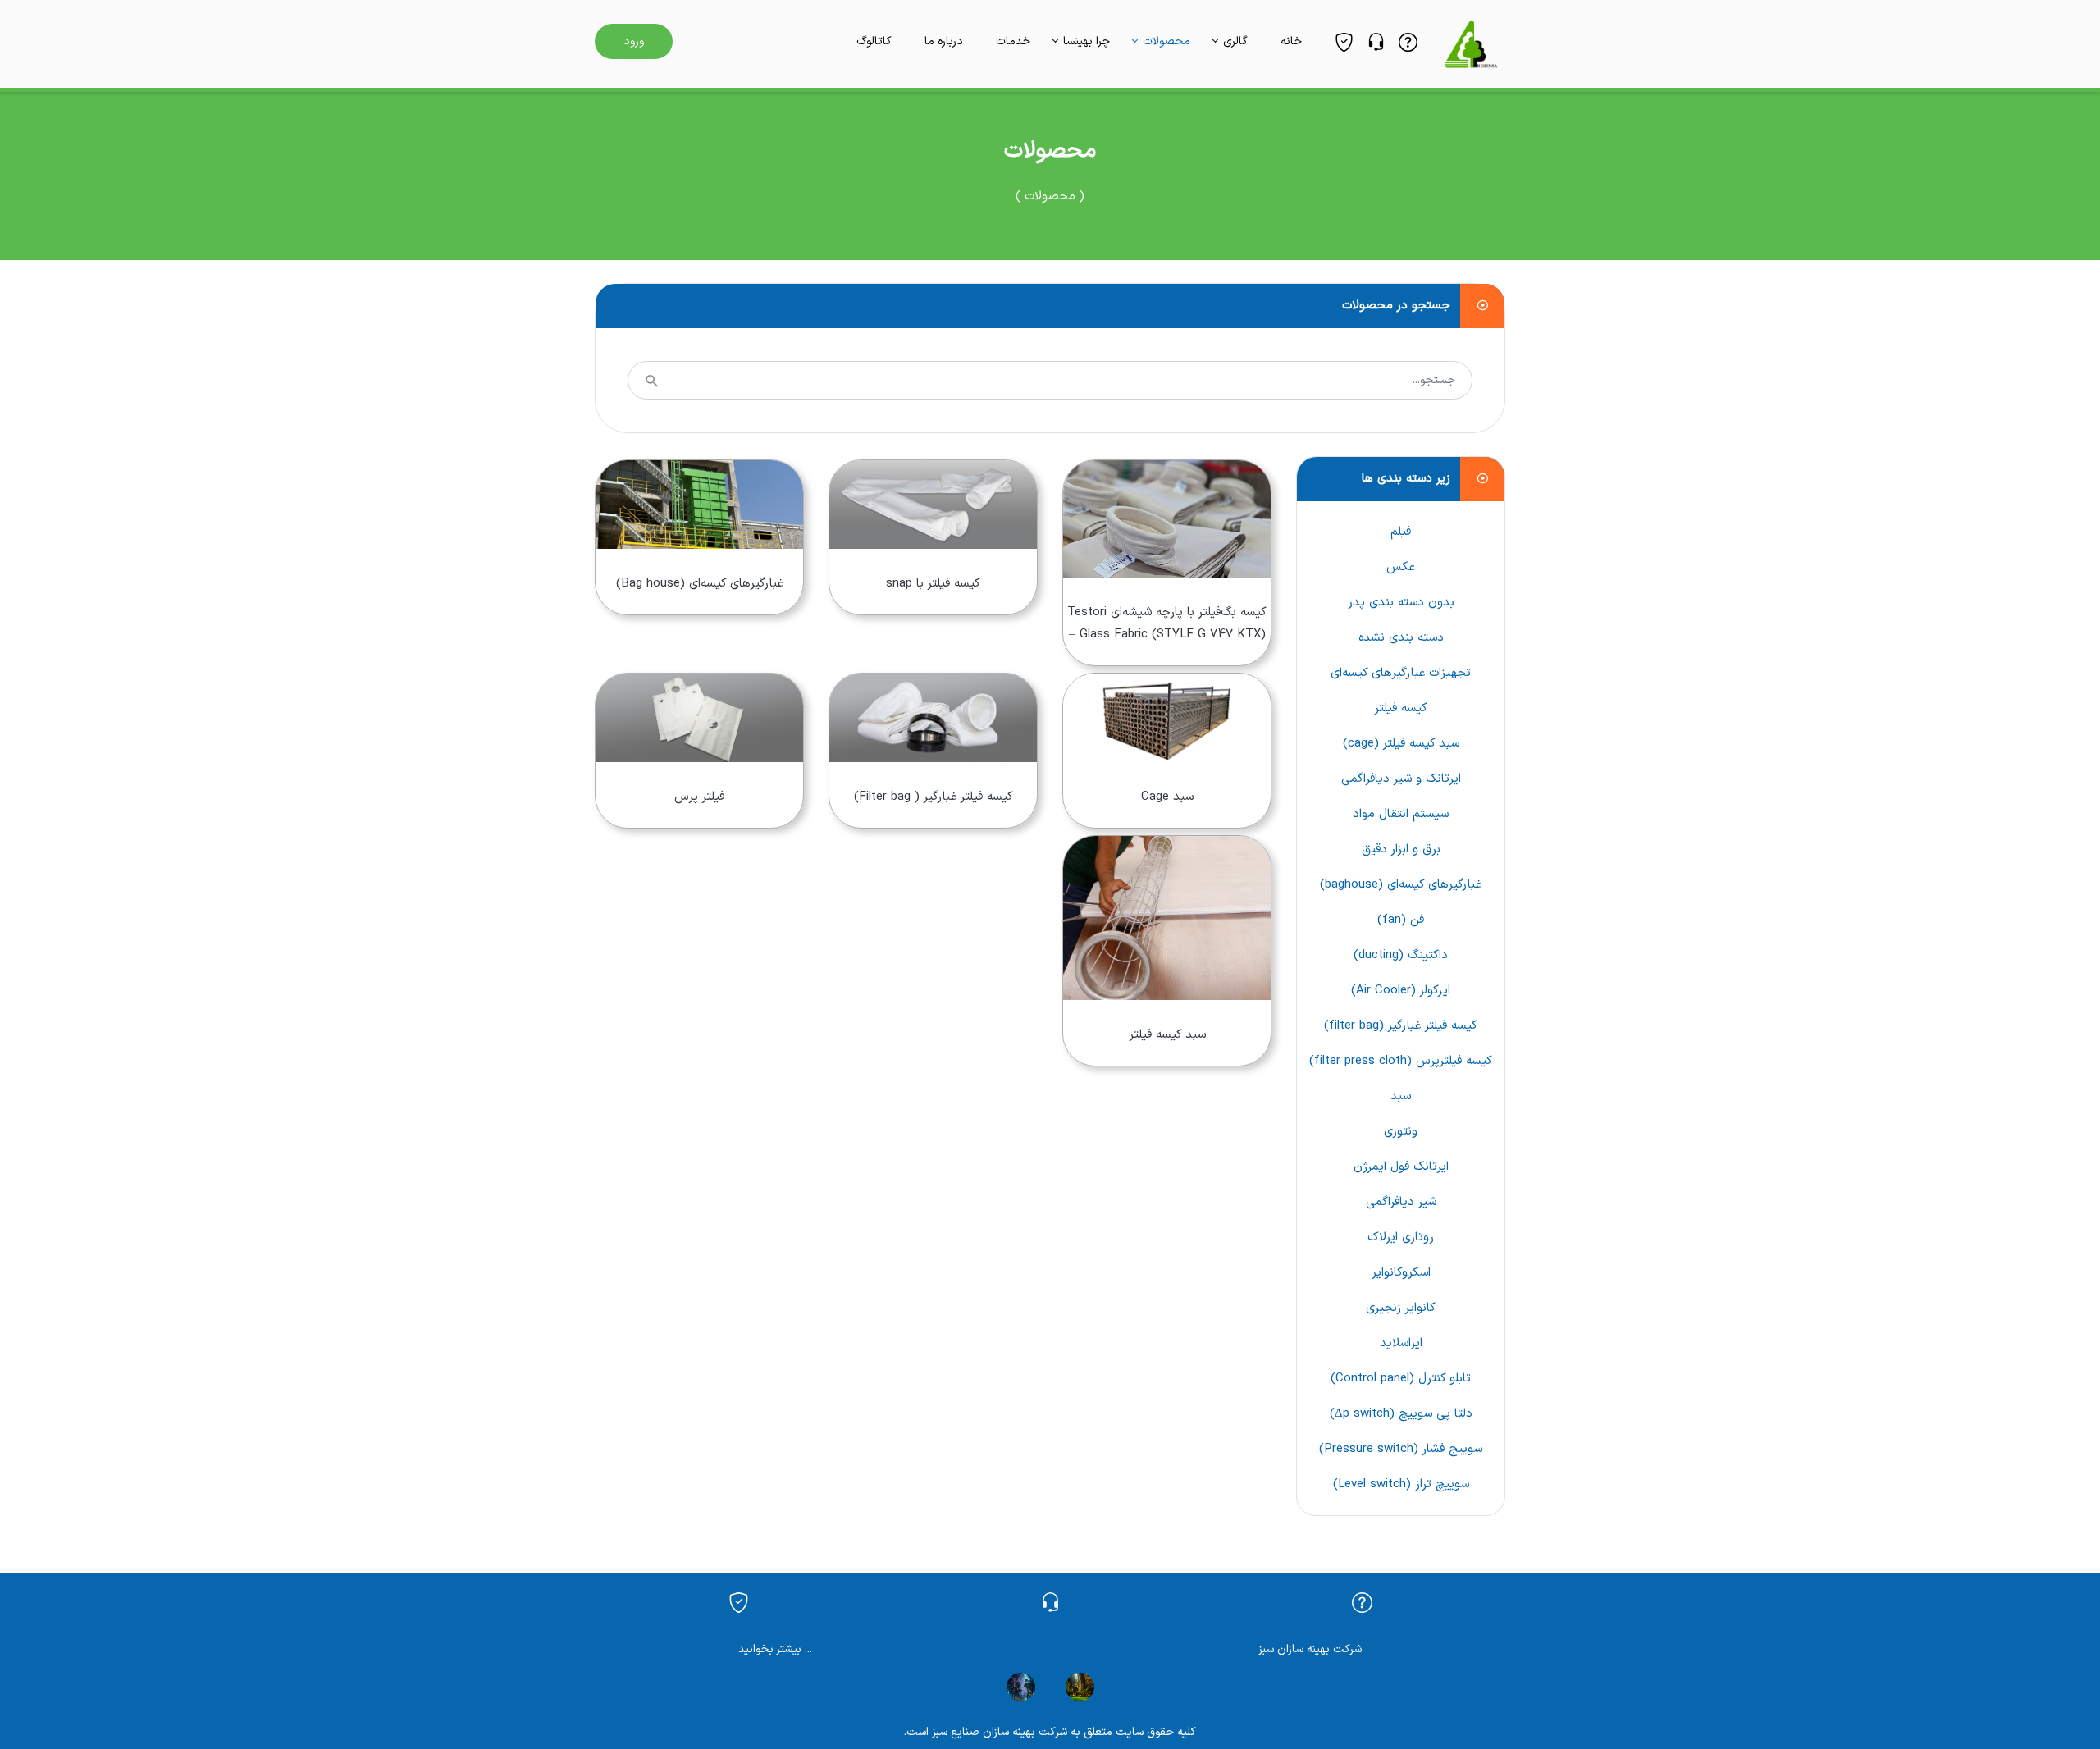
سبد (1401, 1096)
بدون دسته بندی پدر (1401, 603)
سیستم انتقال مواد (1401, 814)
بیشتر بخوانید (770, 1649)
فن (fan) (1401, 920)
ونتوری (1401, 1132)
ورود (634, 41)
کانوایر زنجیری (1401, 1308)
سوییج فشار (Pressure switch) (1401, 1449)
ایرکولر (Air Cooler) (1401, 991)
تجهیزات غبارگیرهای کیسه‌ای (1401, 673)
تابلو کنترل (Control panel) (1401, 1379)
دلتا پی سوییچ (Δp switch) (1401, 1414)
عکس (1401, 567)
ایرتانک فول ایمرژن (1401, 1167)
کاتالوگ (874, 41)
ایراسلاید (1401, 1343)
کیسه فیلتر (1401, 708)
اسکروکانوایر (1401, 1273)
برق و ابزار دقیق (1401, 849)
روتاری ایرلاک (1401, 1238)
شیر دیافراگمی (1401, 1202)
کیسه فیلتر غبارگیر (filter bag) (1401, 1026)
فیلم (1401, 532)
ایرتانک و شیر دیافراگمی (1401, 779)
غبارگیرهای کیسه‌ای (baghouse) (1401, 885)
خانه (1291, 41)
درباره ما (944, 41)
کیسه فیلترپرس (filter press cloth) (1401, 1061)
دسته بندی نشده (1401, 638)
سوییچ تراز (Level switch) (1401, 1484)
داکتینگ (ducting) (1401, 955)
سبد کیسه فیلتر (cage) (1401, 744)
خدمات (1013, 41)
